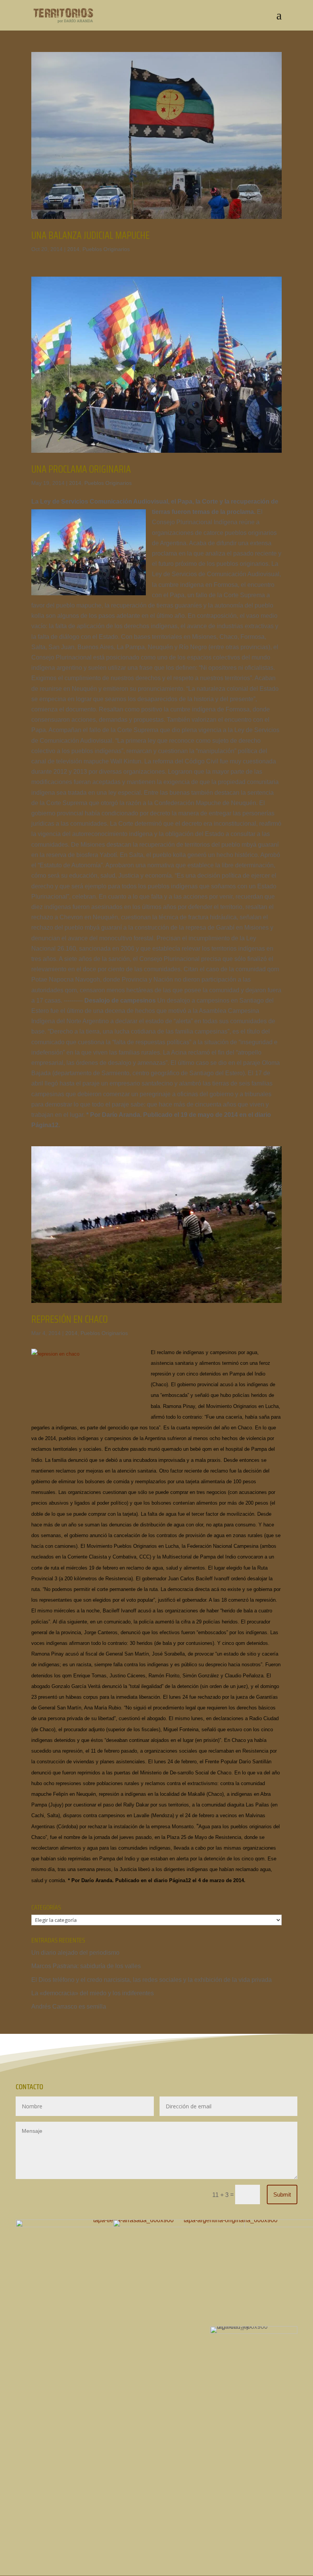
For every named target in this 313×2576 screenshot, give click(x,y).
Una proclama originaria (81, 469)
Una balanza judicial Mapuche (90, 235)
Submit (282, 2194)
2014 (73, 249)
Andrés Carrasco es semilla (69, 2007)
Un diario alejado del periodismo (75, 1953)
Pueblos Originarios (106, 249)
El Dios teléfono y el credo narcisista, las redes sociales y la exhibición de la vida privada (152, 1980)
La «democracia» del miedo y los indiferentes (93, 1993)
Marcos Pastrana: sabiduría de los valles (86, 1966)
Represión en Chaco (69, 1319)
